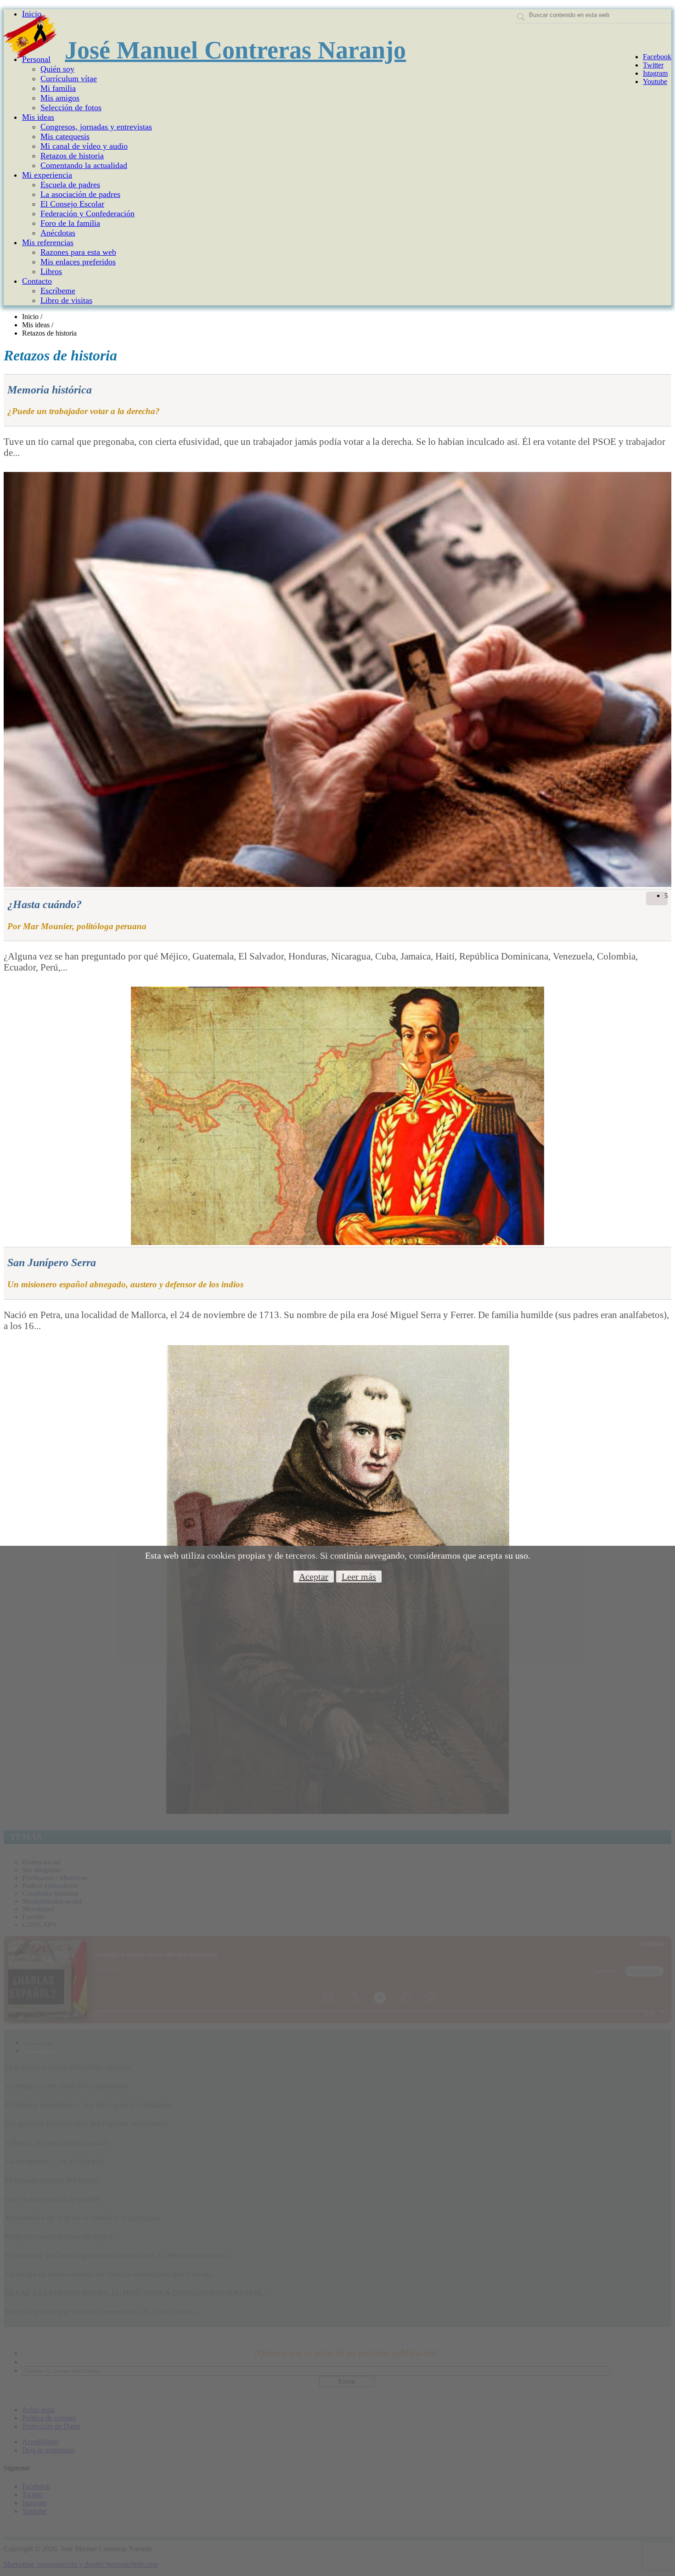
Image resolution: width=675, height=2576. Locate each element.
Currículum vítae (69, 79)
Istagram (655, 73)
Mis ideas (38, 117)
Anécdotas (58, 233)
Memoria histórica (50, 390)
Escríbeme (58, 291)
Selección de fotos (71, 107)
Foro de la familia (70, 223)
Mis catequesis (65, 136)
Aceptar (314, 1577)
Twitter (653, 65)
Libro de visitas (66, 300)
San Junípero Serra (52, 1263)
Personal (36, 59)
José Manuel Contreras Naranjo (235, 50)
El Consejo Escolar (72, 204)
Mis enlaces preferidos (78, 262)
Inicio (32, 14)
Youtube (655, 81)
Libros (51, 271)
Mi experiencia (47, 175)
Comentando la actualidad (84, 165)
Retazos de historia (72, 156)
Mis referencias (48, 242)
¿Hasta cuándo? (45, 904)
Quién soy (57, 69)
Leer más (359, 1577)
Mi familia (58, 88)
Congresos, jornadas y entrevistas (96, 127)
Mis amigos (60, 98)
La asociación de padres (80, 194)
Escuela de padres (70, 185)
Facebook (657, 57)
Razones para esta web (78, 252)
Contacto (37, 281)
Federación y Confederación (87, 213)
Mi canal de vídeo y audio (84, 146)
